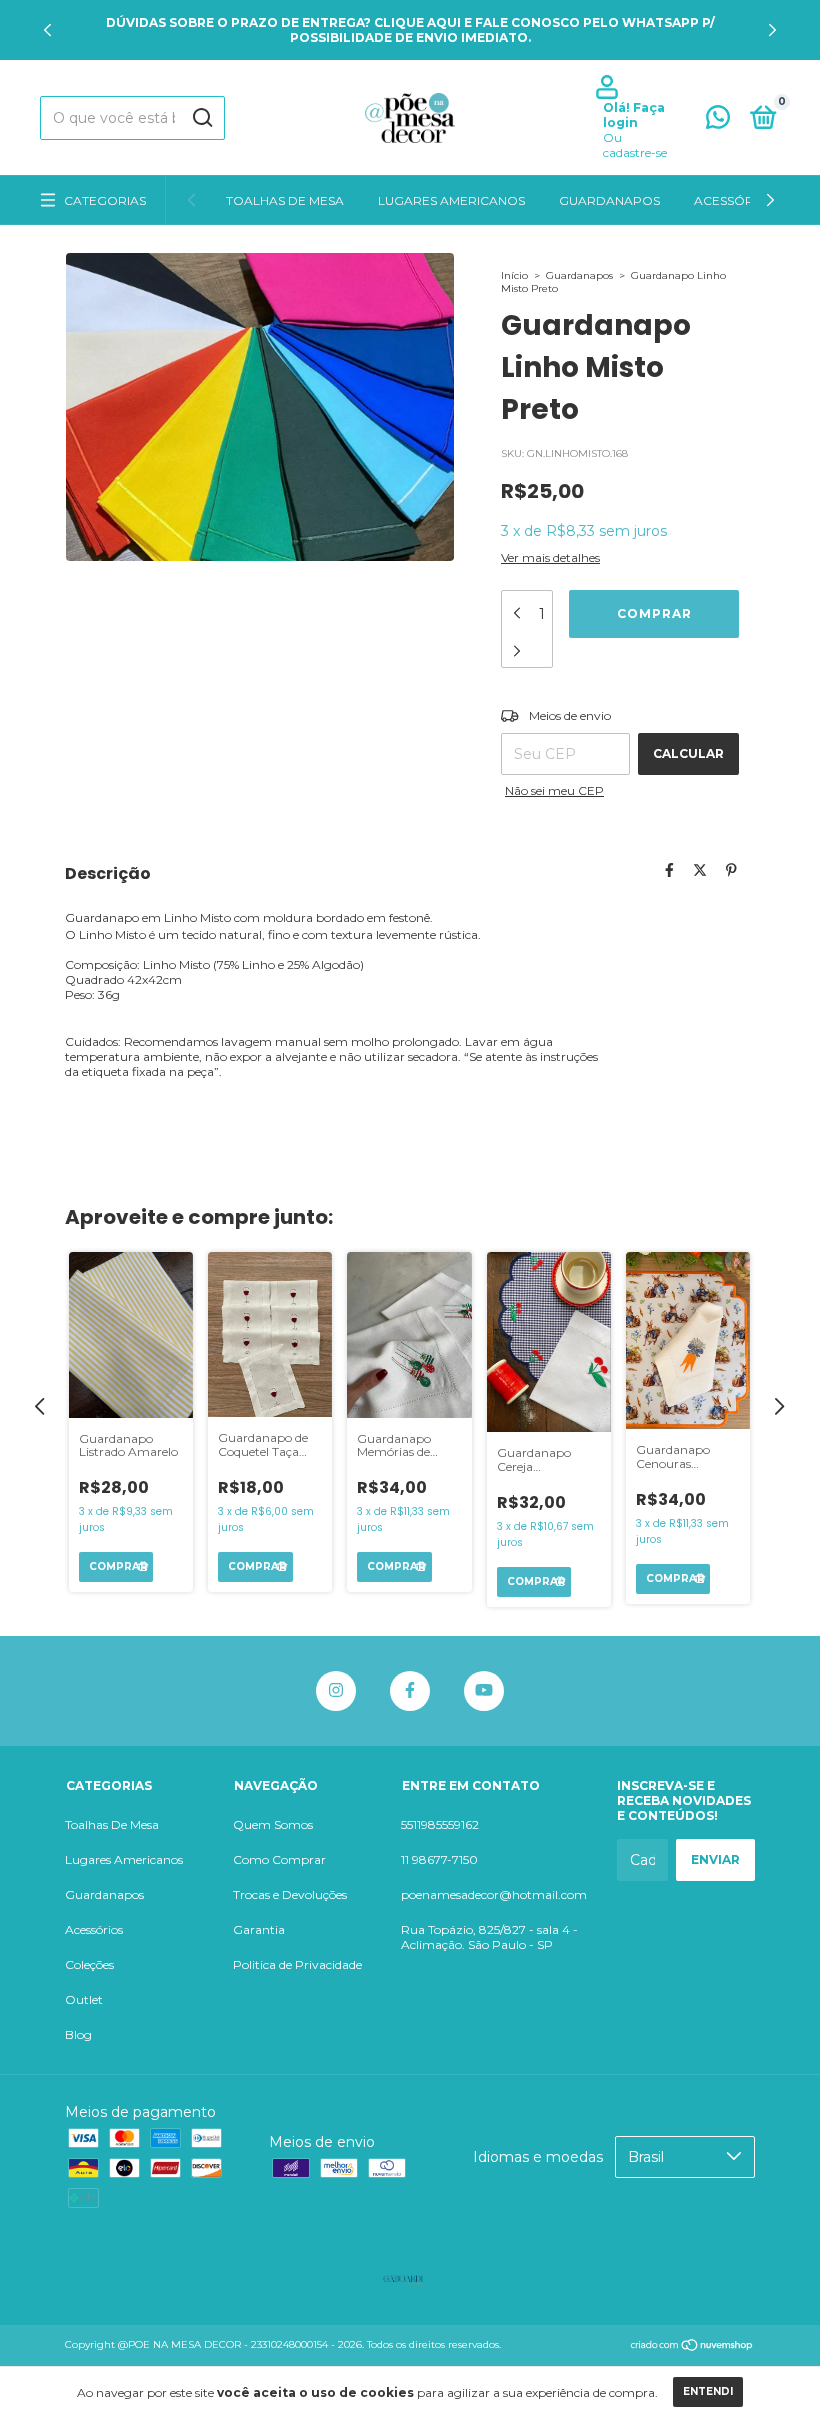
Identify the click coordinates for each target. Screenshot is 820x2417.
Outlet (84, 1999)
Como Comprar (279, 1859)
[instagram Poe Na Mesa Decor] (336, 1691)
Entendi (708, 2391)
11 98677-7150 (439, 1859)
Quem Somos (273, 1824)
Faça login (634, 115)
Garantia (259, 1929)
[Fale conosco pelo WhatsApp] (718, 121)
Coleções (89, 1964)
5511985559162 (440, 1824)
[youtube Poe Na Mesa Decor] (484, 1691)
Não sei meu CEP (554, 790)
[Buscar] (201, 118)
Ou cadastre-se (635, 145)
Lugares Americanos (451, 200)
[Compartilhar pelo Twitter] (700, 870)
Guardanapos (609, 200)
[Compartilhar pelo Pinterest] (731, 870)
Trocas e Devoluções (290, 1894)
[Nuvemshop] (692, 2347)
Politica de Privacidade (297, 1964)
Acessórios (734, 200)
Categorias (105, 200)
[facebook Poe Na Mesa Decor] (410, 1691)
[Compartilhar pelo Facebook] (669, 870)
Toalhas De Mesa (285, 200)
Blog (78, 2034)
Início (514, 275)
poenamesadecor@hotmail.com (494, 1894)
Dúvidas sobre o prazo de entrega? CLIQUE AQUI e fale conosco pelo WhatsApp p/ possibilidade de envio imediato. (410, 30)
